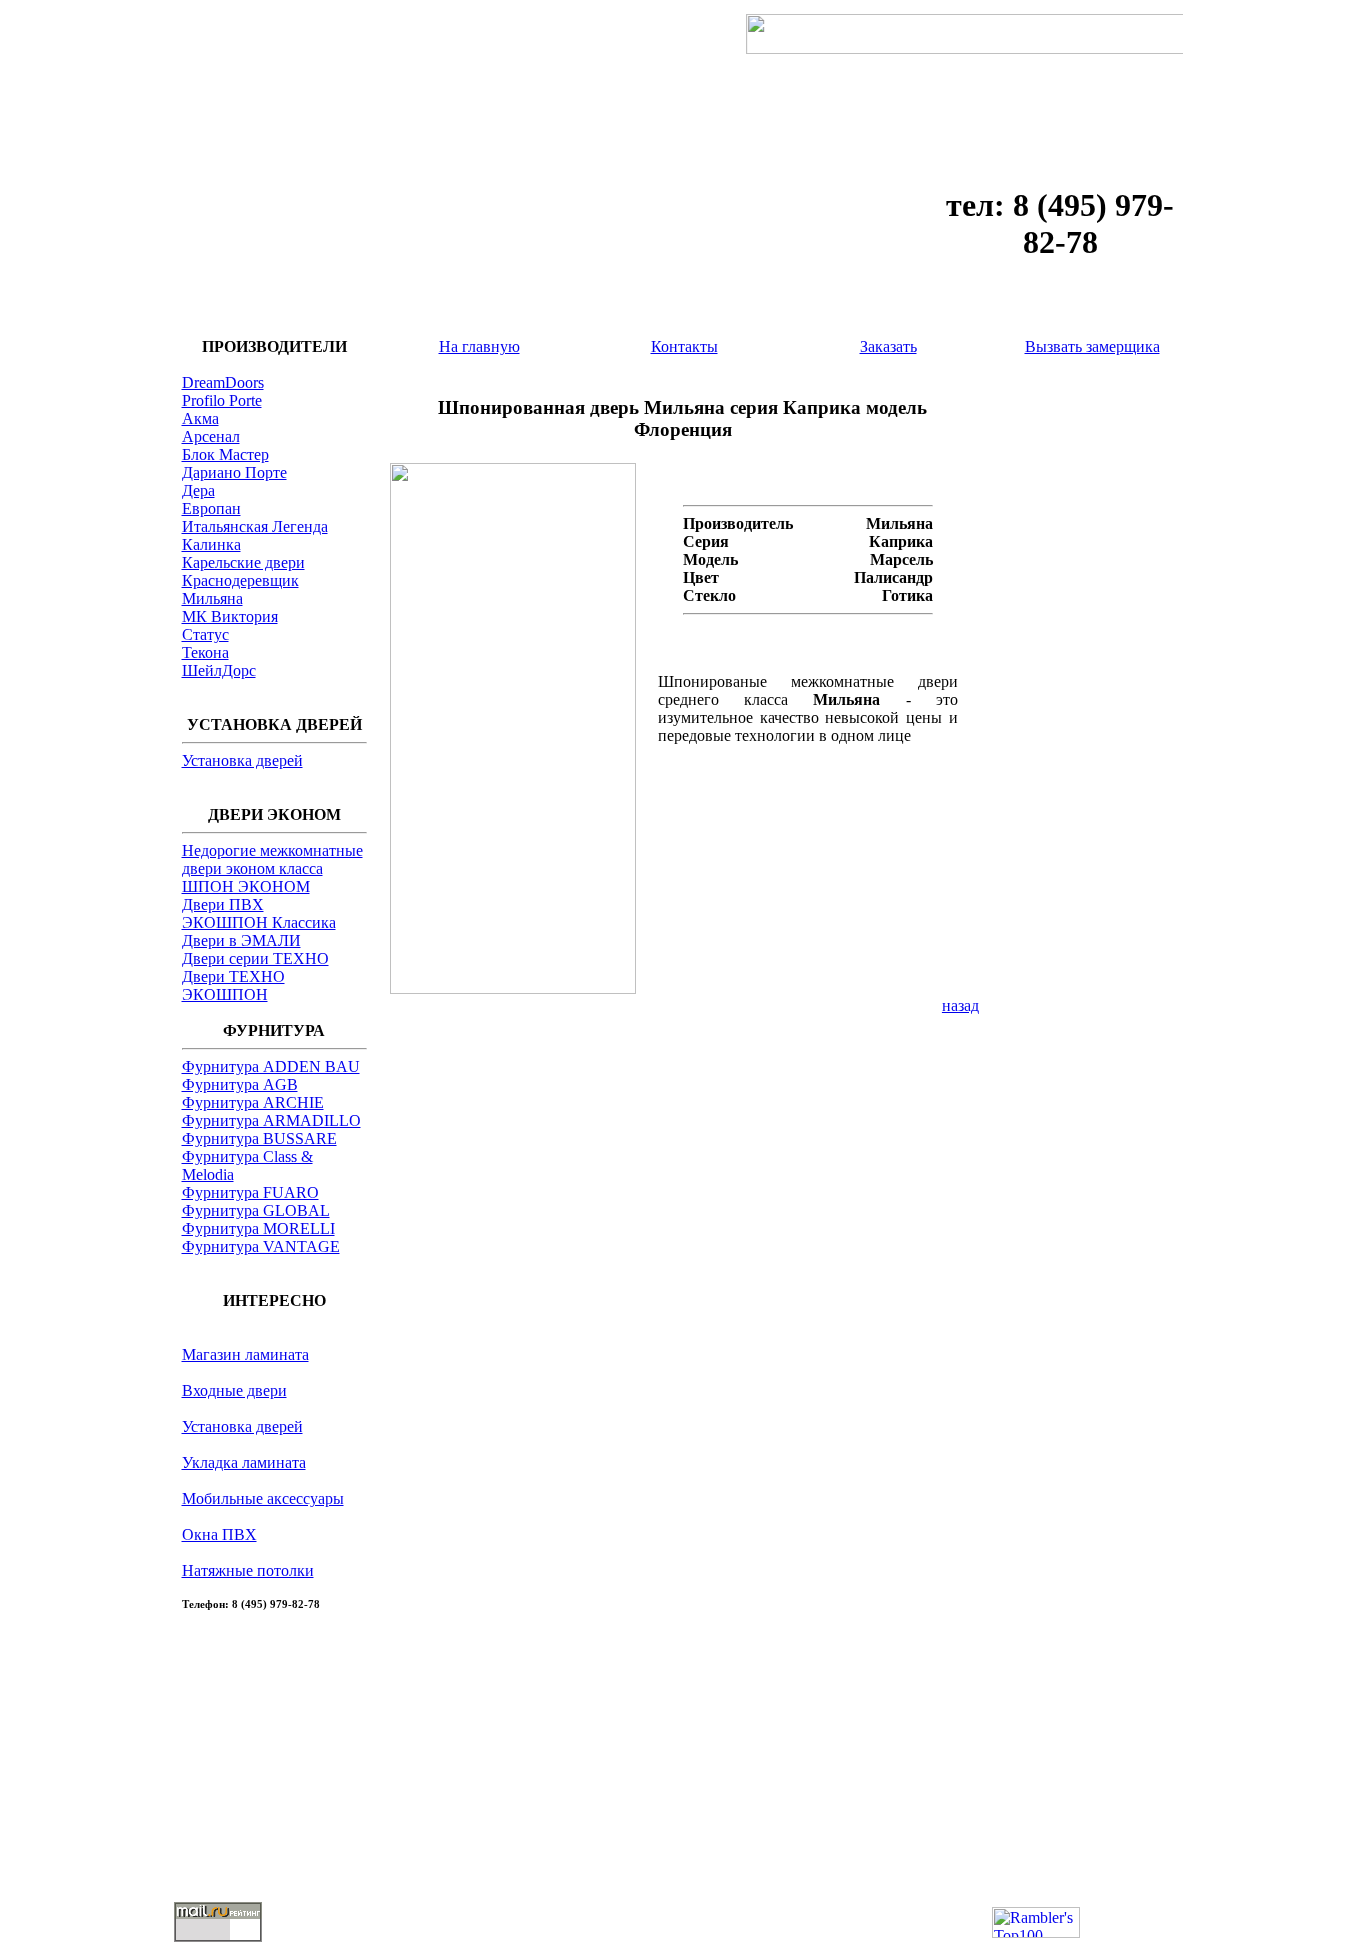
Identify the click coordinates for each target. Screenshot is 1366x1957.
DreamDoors (223, 382)
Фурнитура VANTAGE (261, 1246)
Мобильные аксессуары (263, 1498)
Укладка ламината (244, 1462)
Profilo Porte (222, 400)
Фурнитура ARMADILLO (271, 1120)
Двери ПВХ (223, 904)
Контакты (684, 346)
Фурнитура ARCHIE (253, 1102)
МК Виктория (230, 616)
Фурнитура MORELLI (258, 1228)
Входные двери (234, 1390)
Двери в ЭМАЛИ (241, 940)
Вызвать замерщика (1092, 346)
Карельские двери (243, 562)
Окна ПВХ (219, 1534)
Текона (205, 652)
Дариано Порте (234, 472)
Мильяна (212, 598)
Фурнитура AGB (240, 1084)
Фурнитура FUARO (250, 1192)
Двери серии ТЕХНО (255, 958)
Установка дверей (242, 760)
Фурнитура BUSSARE (259, 1138)
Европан (211, 508)
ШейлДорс (219, 670)
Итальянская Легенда (255, 526)
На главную (479, 346)
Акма (200, 418)
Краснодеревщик (240, 580)
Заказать (888, 346)
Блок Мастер (225, 454)
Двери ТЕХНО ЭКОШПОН (233, 985)
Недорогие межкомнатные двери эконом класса (272, 859)
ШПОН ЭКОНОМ (246, 886)
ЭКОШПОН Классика (259, 922)
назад (960, 1005)
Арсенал (211, 436)
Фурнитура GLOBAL (256, 1210)
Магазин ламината (245, 1354)
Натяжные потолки (248, 1570)
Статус (205, 634)
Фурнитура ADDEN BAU (271, 1066)
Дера (198, 490)
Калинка (211, 544)
